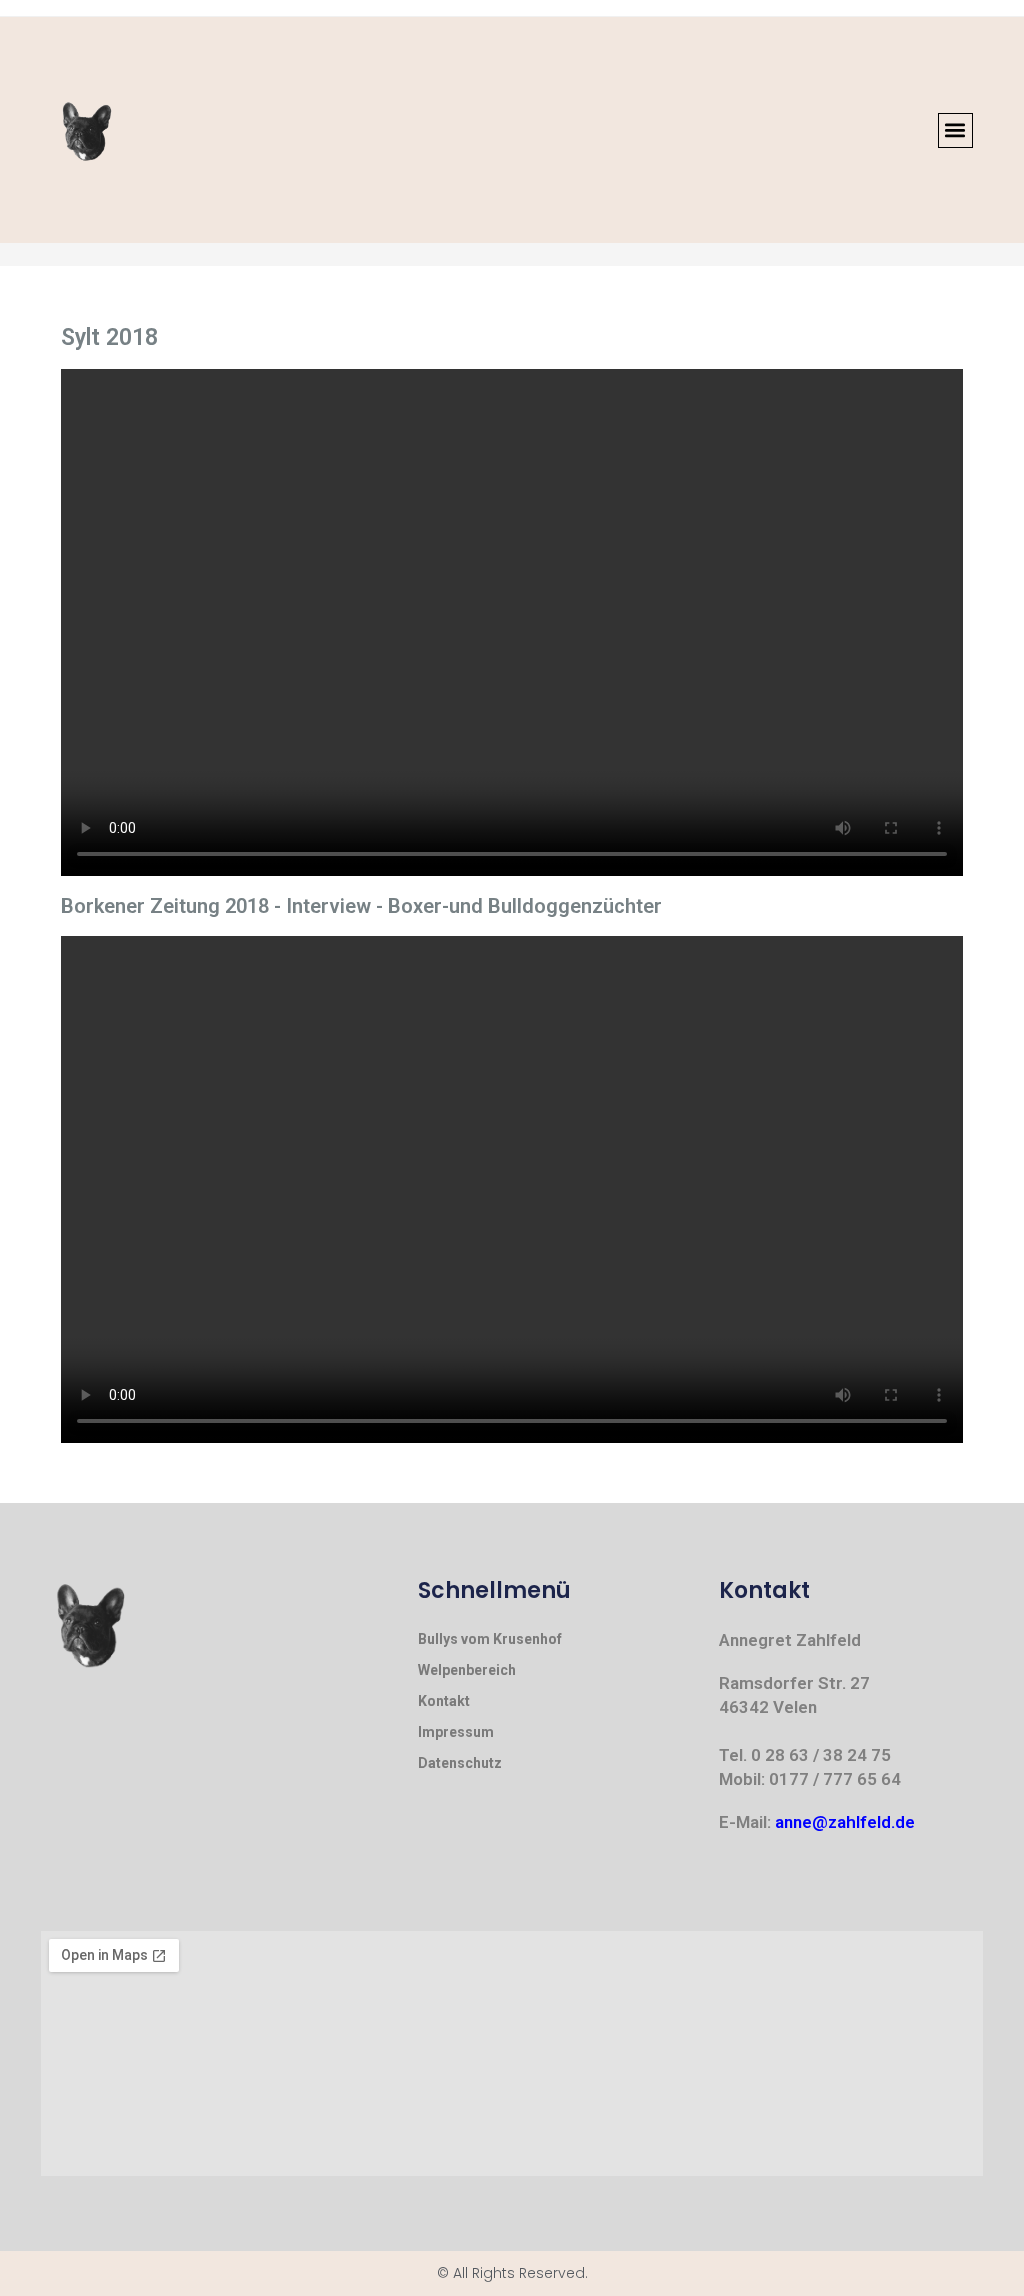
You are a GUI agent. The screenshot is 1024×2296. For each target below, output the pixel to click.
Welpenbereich (467, 1670)
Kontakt (444, 1701)
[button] (955, 130)
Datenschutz (460, 1763)
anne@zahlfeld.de (845, 1822)
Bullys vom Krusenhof (490, 1639)
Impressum (456, 1732)
